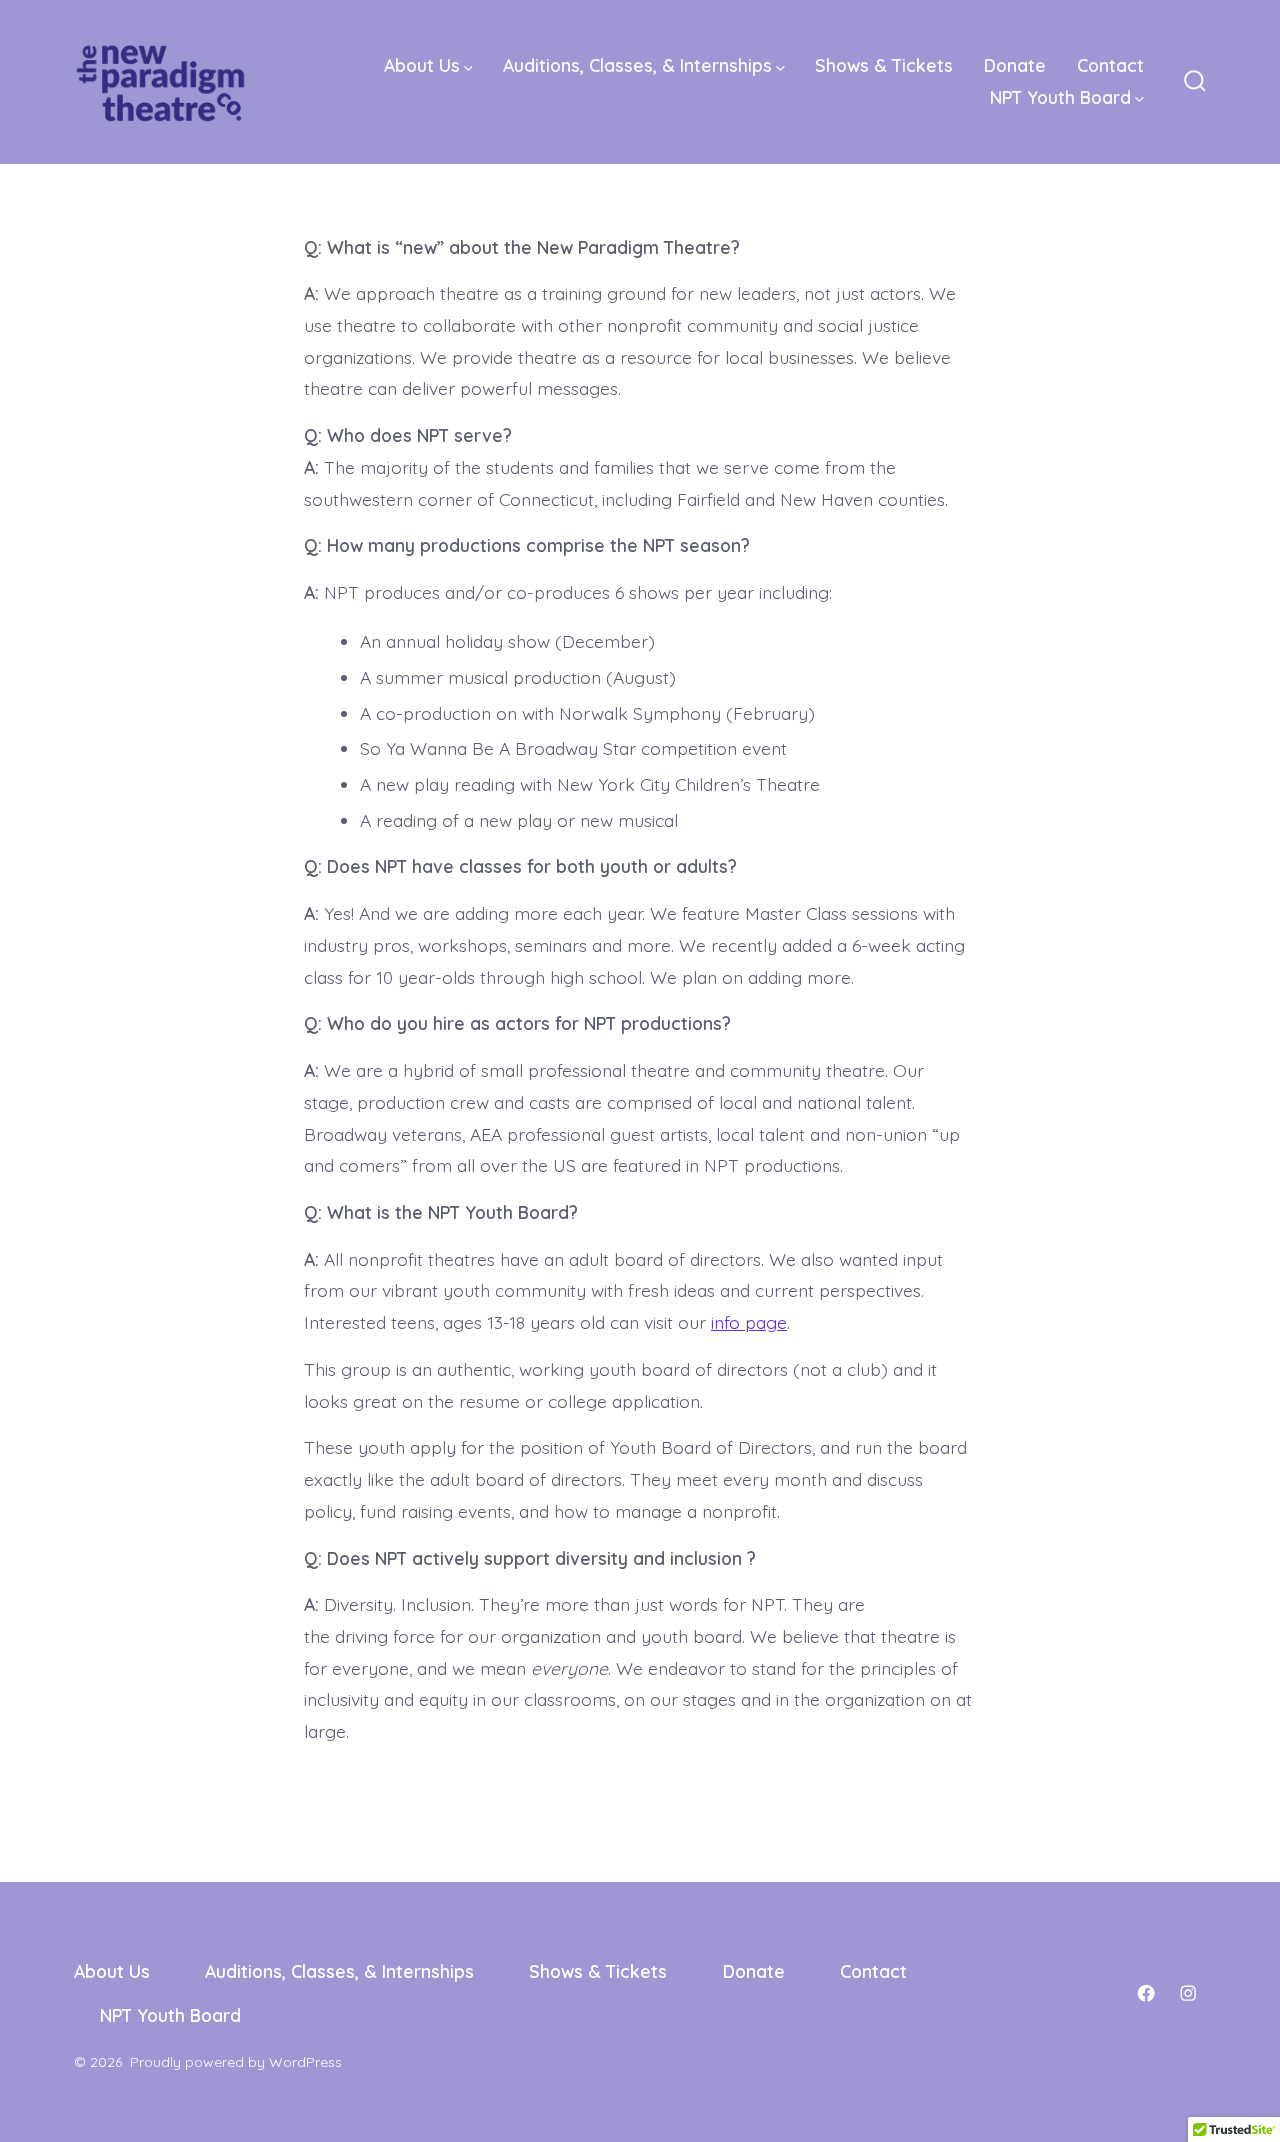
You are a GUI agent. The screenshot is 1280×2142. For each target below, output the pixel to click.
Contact (1110, 65)
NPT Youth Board (1060, 97)
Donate (1015, 65)
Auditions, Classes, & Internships (637, 65)
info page (749, 1322)
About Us (422, 65)
